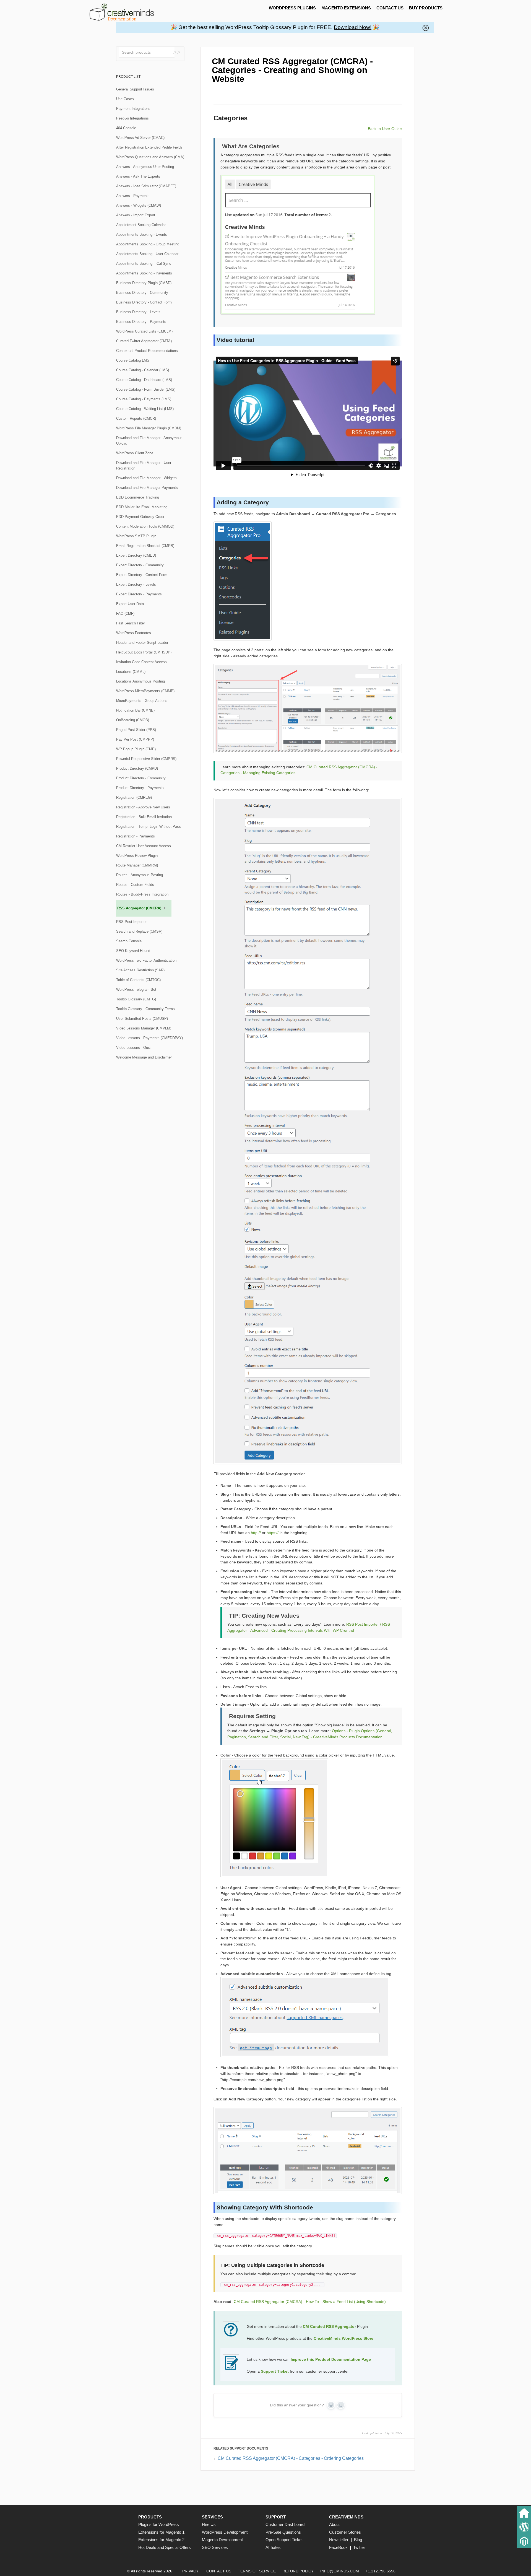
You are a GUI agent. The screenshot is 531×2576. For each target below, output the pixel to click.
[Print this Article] (397, 59)
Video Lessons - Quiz (133, 1048)
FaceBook (338, 2547)
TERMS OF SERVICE (257, 2571)
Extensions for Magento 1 (161, 2532)
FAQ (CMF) (125, 613)
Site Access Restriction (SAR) (140, 970)
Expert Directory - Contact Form (142, 575)
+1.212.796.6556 (381, 2571)
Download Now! (353, 27)
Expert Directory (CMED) (136, 555)
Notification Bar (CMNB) (135, 710)
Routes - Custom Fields (135, 885)
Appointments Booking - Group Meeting (148, 244)
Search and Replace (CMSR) (139, 931)
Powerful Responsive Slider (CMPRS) (146, 759)
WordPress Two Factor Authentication (146, 960)
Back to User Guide (385, 129)
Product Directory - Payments (140, 788)
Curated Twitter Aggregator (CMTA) (144, 341)
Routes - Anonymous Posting (140, 875)
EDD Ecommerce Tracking (138, 497)
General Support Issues (135, 89)
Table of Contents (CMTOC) (138, 980)
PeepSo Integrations (132, 118)
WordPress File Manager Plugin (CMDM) (149, 428)
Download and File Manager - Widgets (146, 478)
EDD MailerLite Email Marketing (142, 507)
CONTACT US (390, 8)
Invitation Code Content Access (141, 662)
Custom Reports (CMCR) (136, 418)
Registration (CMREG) (134, 797)
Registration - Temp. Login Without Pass (149, 827)
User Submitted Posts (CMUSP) (142, 1019)
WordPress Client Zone (135, 453)
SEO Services (215, 2547)
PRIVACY (190, 2571)
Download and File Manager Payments (147, 488)
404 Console (126, 128)
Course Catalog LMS (133, 360)
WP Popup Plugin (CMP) (136, 749)
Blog (358, 2540)
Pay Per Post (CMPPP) (135, 739)
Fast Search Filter (131, 623)
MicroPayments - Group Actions (142, 701)
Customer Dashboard (285, 2524)
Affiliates (273, 2547)
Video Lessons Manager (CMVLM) (144, 1028)
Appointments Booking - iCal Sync (144, 264)
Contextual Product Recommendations (147, 351)
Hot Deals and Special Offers (165, 2547)
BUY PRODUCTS (426, 8)
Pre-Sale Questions (283, 2532)
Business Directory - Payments (141, 322)
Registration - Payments (136, 836)
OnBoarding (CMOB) (133, 720)
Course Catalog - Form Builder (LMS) (146, 389)
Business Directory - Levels (138, 312)
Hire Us (209, 2524)
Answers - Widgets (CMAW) (139, 205)
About (334, 2524)
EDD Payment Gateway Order (140, 517)
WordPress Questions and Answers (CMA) (150, 157)
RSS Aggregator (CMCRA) (140, 908)
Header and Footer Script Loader (142, 643)
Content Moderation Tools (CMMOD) (145, 526)
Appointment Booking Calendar (141, 225)
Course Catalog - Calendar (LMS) (143, 370)
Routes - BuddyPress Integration (142, 894)
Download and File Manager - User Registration (144, 465)
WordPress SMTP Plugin (136, 536)
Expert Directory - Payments (139, 594)
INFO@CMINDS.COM (340, 2571)
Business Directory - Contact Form (144, 302)
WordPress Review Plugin (137, 856)
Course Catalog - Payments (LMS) (144, 399)
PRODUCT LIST (128, 77)
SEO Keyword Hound (133, 951)
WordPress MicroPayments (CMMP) (145, 691)
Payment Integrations (133, 109)
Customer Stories (345, 2532)
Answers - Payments (133, 196)
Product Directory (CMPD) (137, 768)
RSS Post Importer (131, 922)
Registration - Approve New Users (143, 807)
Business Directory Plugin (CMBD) (144, 283)
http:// (256, 1533)
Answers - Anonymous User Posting (145, 167)
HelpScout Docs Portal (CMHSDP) (144, 652)
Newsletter (339, 2540)
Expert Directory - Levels (136, 584)
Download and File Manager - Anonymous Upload (149, 441)
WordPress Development (225, 2532)
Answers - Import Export (136, 215)
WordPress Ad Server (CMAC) (140, 138)
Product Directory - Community (141, 778)
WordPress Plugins (292, 8)
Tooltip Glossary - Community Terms (145, 1009)
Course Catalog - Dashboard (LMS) (144, 380)
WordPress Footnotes (134, 633)
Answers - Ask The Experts (138, 176)
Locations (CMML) (131, 672)
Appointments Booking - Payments (144, 273)
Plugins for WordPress (159, 2524)
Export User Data (130, 604)
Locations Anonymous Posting (140, 681)
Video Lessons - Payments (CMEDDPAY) (149, 1038)
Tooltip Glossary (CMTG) (136, 999)
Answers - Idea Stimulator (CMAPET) (146, 186)
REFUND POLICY (298, 2571)
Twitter (359, 2547)
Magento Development (222, 2540)
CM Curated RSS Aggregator (329, 2326)
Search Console (129, 941)
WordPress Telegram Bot (136, 989)
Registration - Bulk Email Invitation (144, 817)
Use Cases (125, 99)
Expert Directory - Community (140, 565)
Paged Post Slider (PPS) (136, 730)
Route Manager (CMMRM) (137, 865)
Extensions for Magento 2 (161, 2540)
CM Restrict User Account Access (144, 846)
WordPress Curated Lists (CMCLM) (144, 331)
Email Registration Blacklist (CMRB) (145, 546)
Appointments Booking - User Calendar (147, 254)
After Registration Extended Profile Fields (149, 147)
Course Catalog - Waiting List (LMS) (145, 409)
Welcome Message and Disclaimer (144, 1057)
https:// (273, 1533)
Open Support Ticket (284, 2540)
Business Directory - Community (142, 293)
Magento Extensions (346, 8)
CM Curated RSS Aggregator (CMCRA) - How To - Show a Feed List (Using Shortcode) (310, 2302)
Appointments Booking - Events (142, 234)
